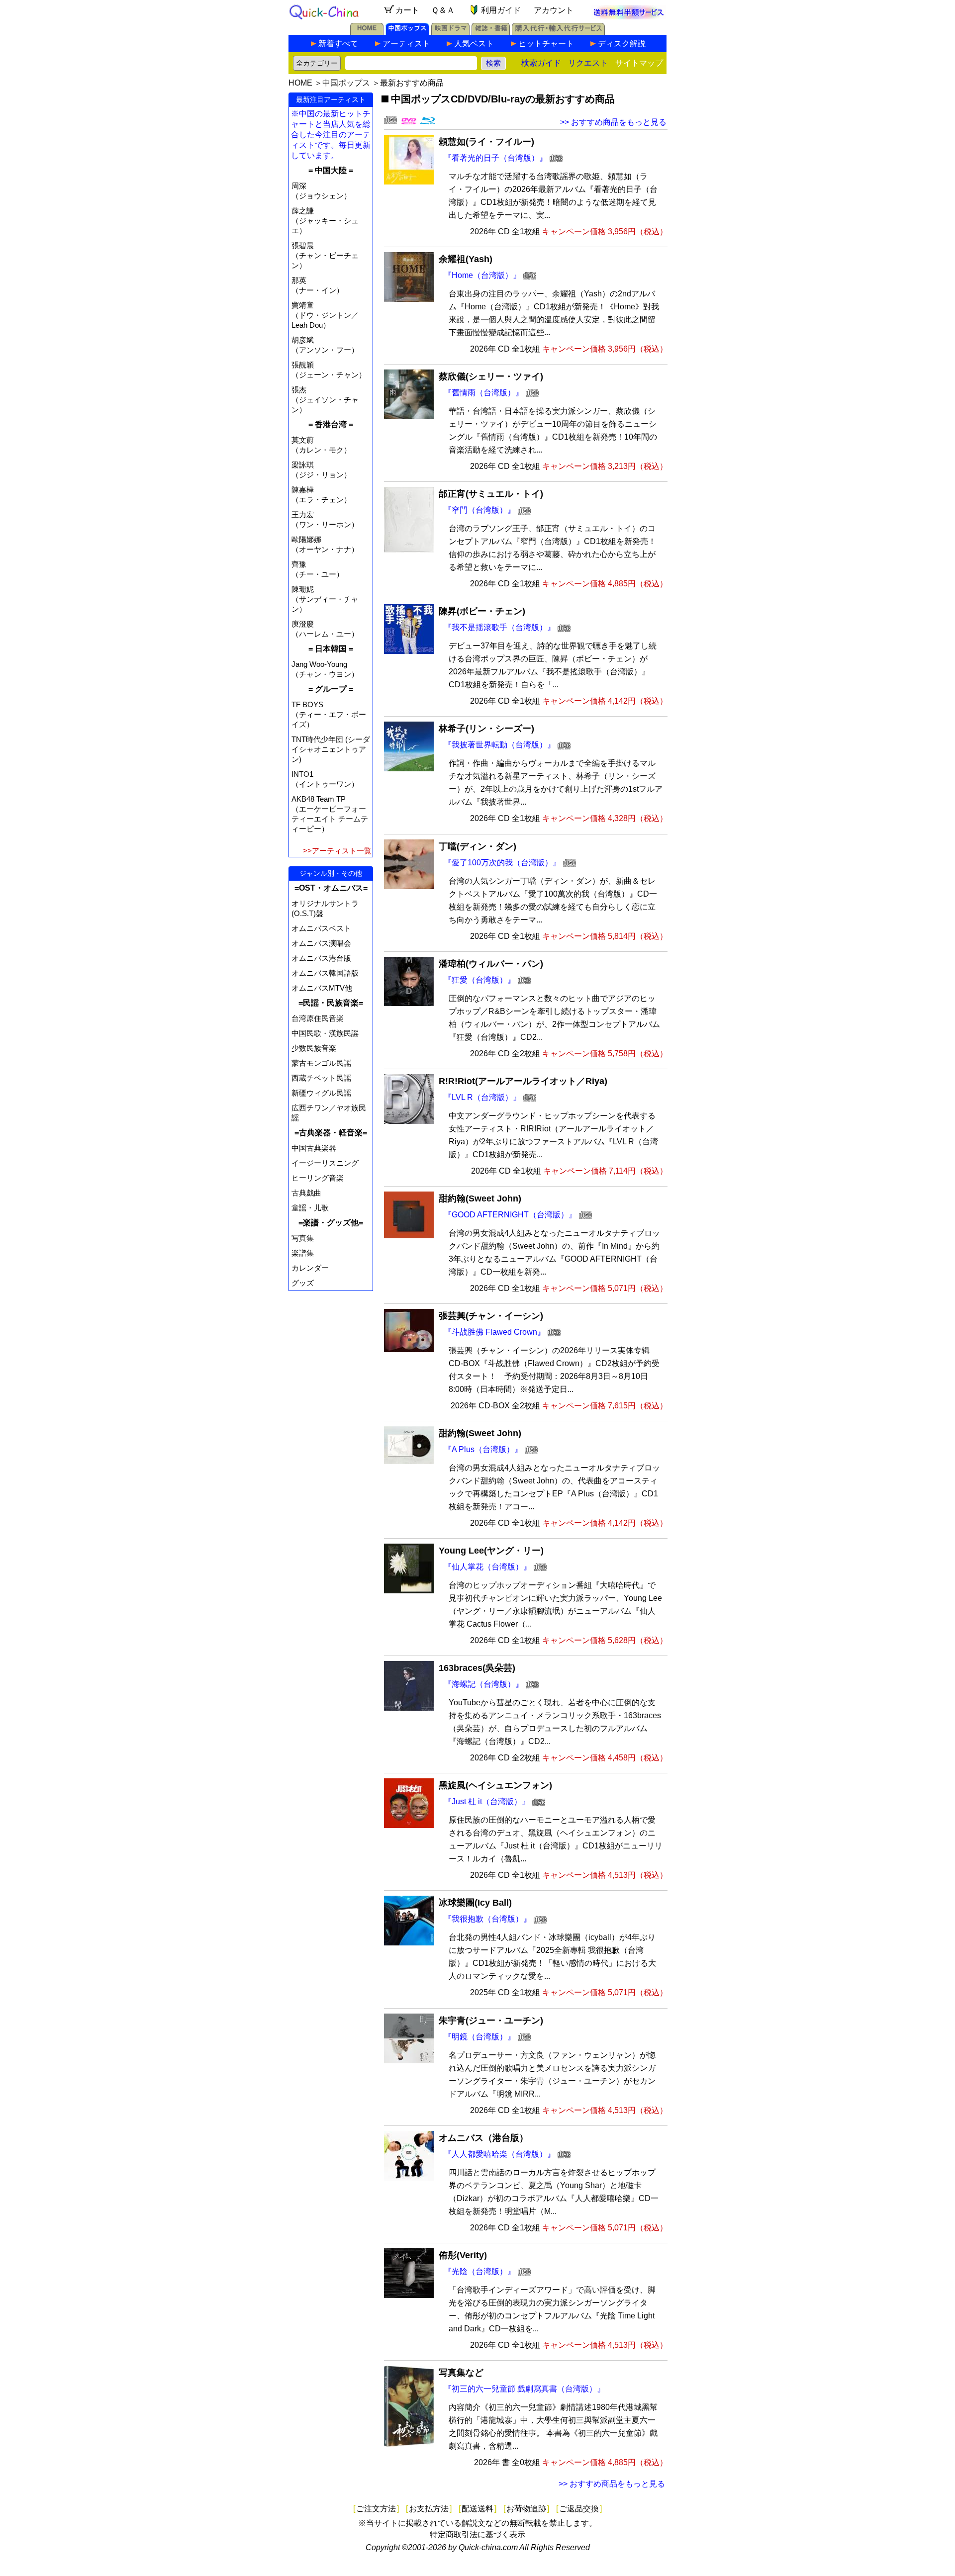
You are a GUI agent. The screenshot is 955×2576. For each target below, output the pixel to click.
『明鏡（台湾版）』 (479, 2037)
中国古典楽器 (314, 1148)
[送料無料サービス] (629, 17)
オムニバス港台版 (321, 958)
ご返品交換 (579, 2509)
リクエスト (588, 63)
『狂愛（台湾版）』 (479, 980)
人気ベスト (474, 44)
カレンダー (310, 1268)
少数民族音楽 (314, 1048)
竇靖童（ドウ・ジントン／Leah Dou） (325, 315)
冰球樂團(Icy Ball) (475, 1903)
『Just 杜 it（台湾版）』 (487, 1801)
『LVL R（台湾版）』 (482, 1097)
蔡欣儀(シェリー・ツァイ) (491, 376)
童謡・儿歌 (310, 1208)
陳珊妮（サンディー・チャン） (325, 599)
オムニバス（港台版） (483, 2138)
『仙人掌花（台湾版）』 (487, 1567)
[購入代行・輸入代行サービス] (558, 32)
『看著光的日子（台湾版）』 (495, 158)
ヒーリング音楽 (318, 1178)
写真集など (461, 2373)
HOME (300, 83)
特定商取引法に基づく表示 (477, 2534)
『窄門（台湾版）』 (479, 510)
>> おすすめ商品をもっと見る (613, 122)
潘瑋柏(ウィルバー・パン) (491, 964)
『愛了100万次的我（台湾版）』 (502, 863)
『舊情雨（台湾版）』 (483, 393)
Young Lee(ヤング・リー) (491, 1551)
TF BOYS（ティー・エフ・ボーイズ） (329, 714)
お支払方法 (429, 2509)
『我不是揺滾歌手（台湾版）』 (499, 627)
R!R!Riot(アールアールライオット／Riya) (523, 1081)
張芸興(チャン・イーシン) (491, 1316)
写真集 (303, 1238)
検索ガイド (541, 63)
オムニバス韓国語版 (325, 973)
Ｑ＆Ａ (443, 10)
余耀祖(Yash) (466, 259)
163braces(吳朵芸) (477, 1668)
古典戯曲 (306, 1193)
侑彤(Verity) (463, 2255)
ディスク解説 (622, 44)
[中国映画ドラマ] (450, 32)
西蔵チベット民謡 (321, 1078)
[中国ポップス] (407, 32)
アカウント (554, 10)
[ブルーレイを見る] (428, 122)
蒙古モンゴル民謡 (321, 1063)
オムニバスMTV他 (322, 988)
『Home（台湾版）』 (482, 275)
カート (407, 10)
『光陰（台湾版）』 (479, 2271)
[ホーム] (367, 32)
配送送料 (477, 2509)
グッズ (303, 1283)
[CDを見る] (390, 122)
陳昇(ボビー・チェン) (482, 611)
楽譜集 (303, 1253)
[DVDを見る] (409, 122)
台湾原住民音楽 (318, 1018)
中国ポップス (346, 83)
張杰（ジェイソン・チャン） (325, 400)
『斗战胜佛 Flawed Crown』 (494, 1332)
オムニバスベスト (321, 928)
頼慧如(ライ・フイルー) (486, 142)
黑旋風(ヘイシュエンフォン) (495, 1785)
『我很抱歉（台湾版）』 (487, 1919)
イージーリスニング (325, 1163)
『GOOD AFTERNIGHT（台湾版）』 (510, 1215)
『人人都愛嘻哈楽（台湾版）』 (499, 2154)
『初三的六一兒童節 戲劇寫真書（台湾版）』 (524, 2389)
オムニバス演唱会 (321, 943)
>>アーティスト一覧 (337, 851)
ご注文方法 (376, 2509)
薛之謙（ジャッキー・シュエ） (325, 221)
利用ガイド (501, 10)
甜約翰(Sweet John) (480, 1198)
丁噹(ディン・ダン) (477, 846)
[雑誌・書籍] (491, 32)
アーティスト (406, 44)
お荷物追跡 (526, 2509)
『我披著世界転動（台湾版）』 (499, 745)
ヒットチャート (546, 44)
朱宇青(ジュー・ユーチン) (491, 2021)
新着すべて (338, 44)
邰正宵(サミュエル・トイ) (491, 494)
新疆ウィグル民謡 (321, 1093)
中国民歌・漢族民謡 (325, 1033)
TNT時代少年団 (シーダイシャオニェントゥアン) (331, 749)
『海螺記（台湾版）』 (483, 1684)
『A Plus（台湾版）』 (483, 1449)
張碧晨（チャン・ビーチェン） (325, 255)
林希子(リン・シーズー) (486, 729)
